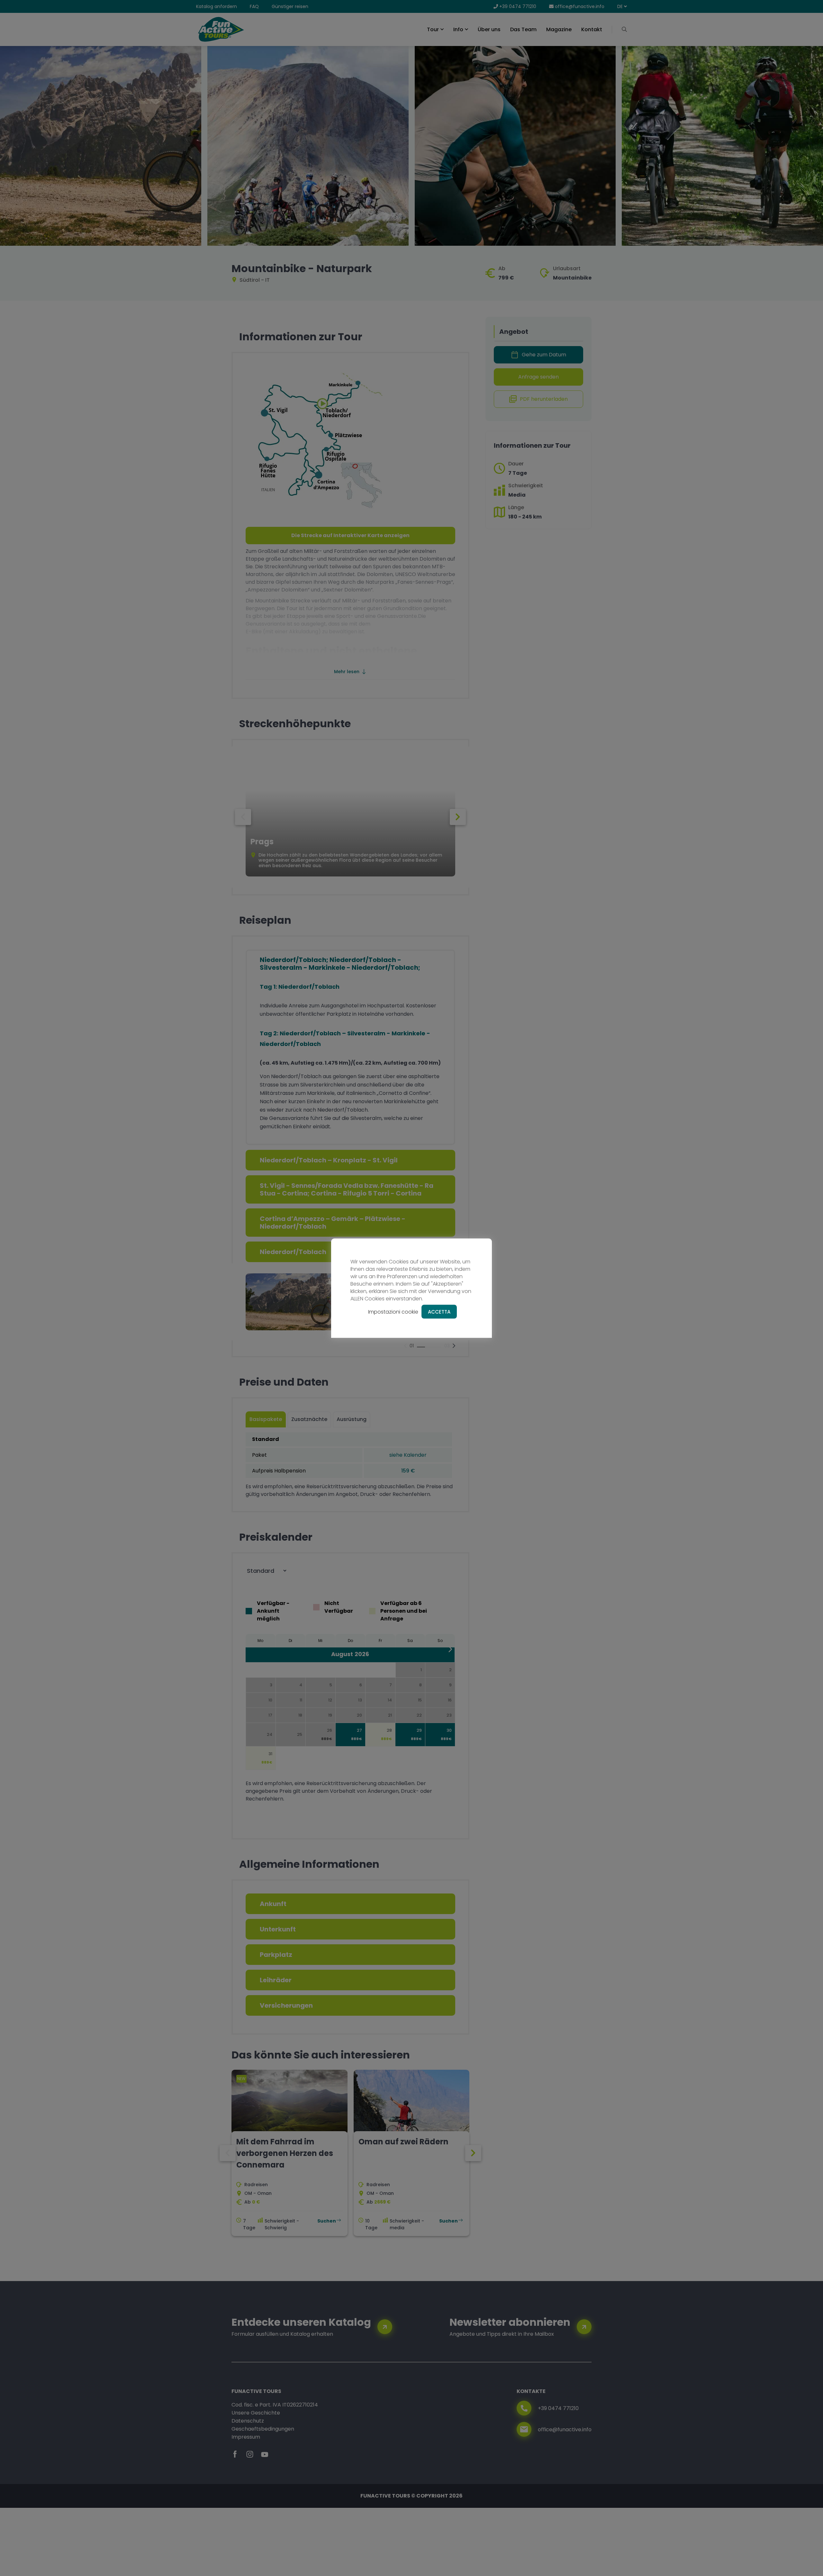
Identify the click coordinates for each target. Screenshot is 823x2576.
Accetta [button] (439, 1311)
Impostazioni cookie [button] (393, 1311)
